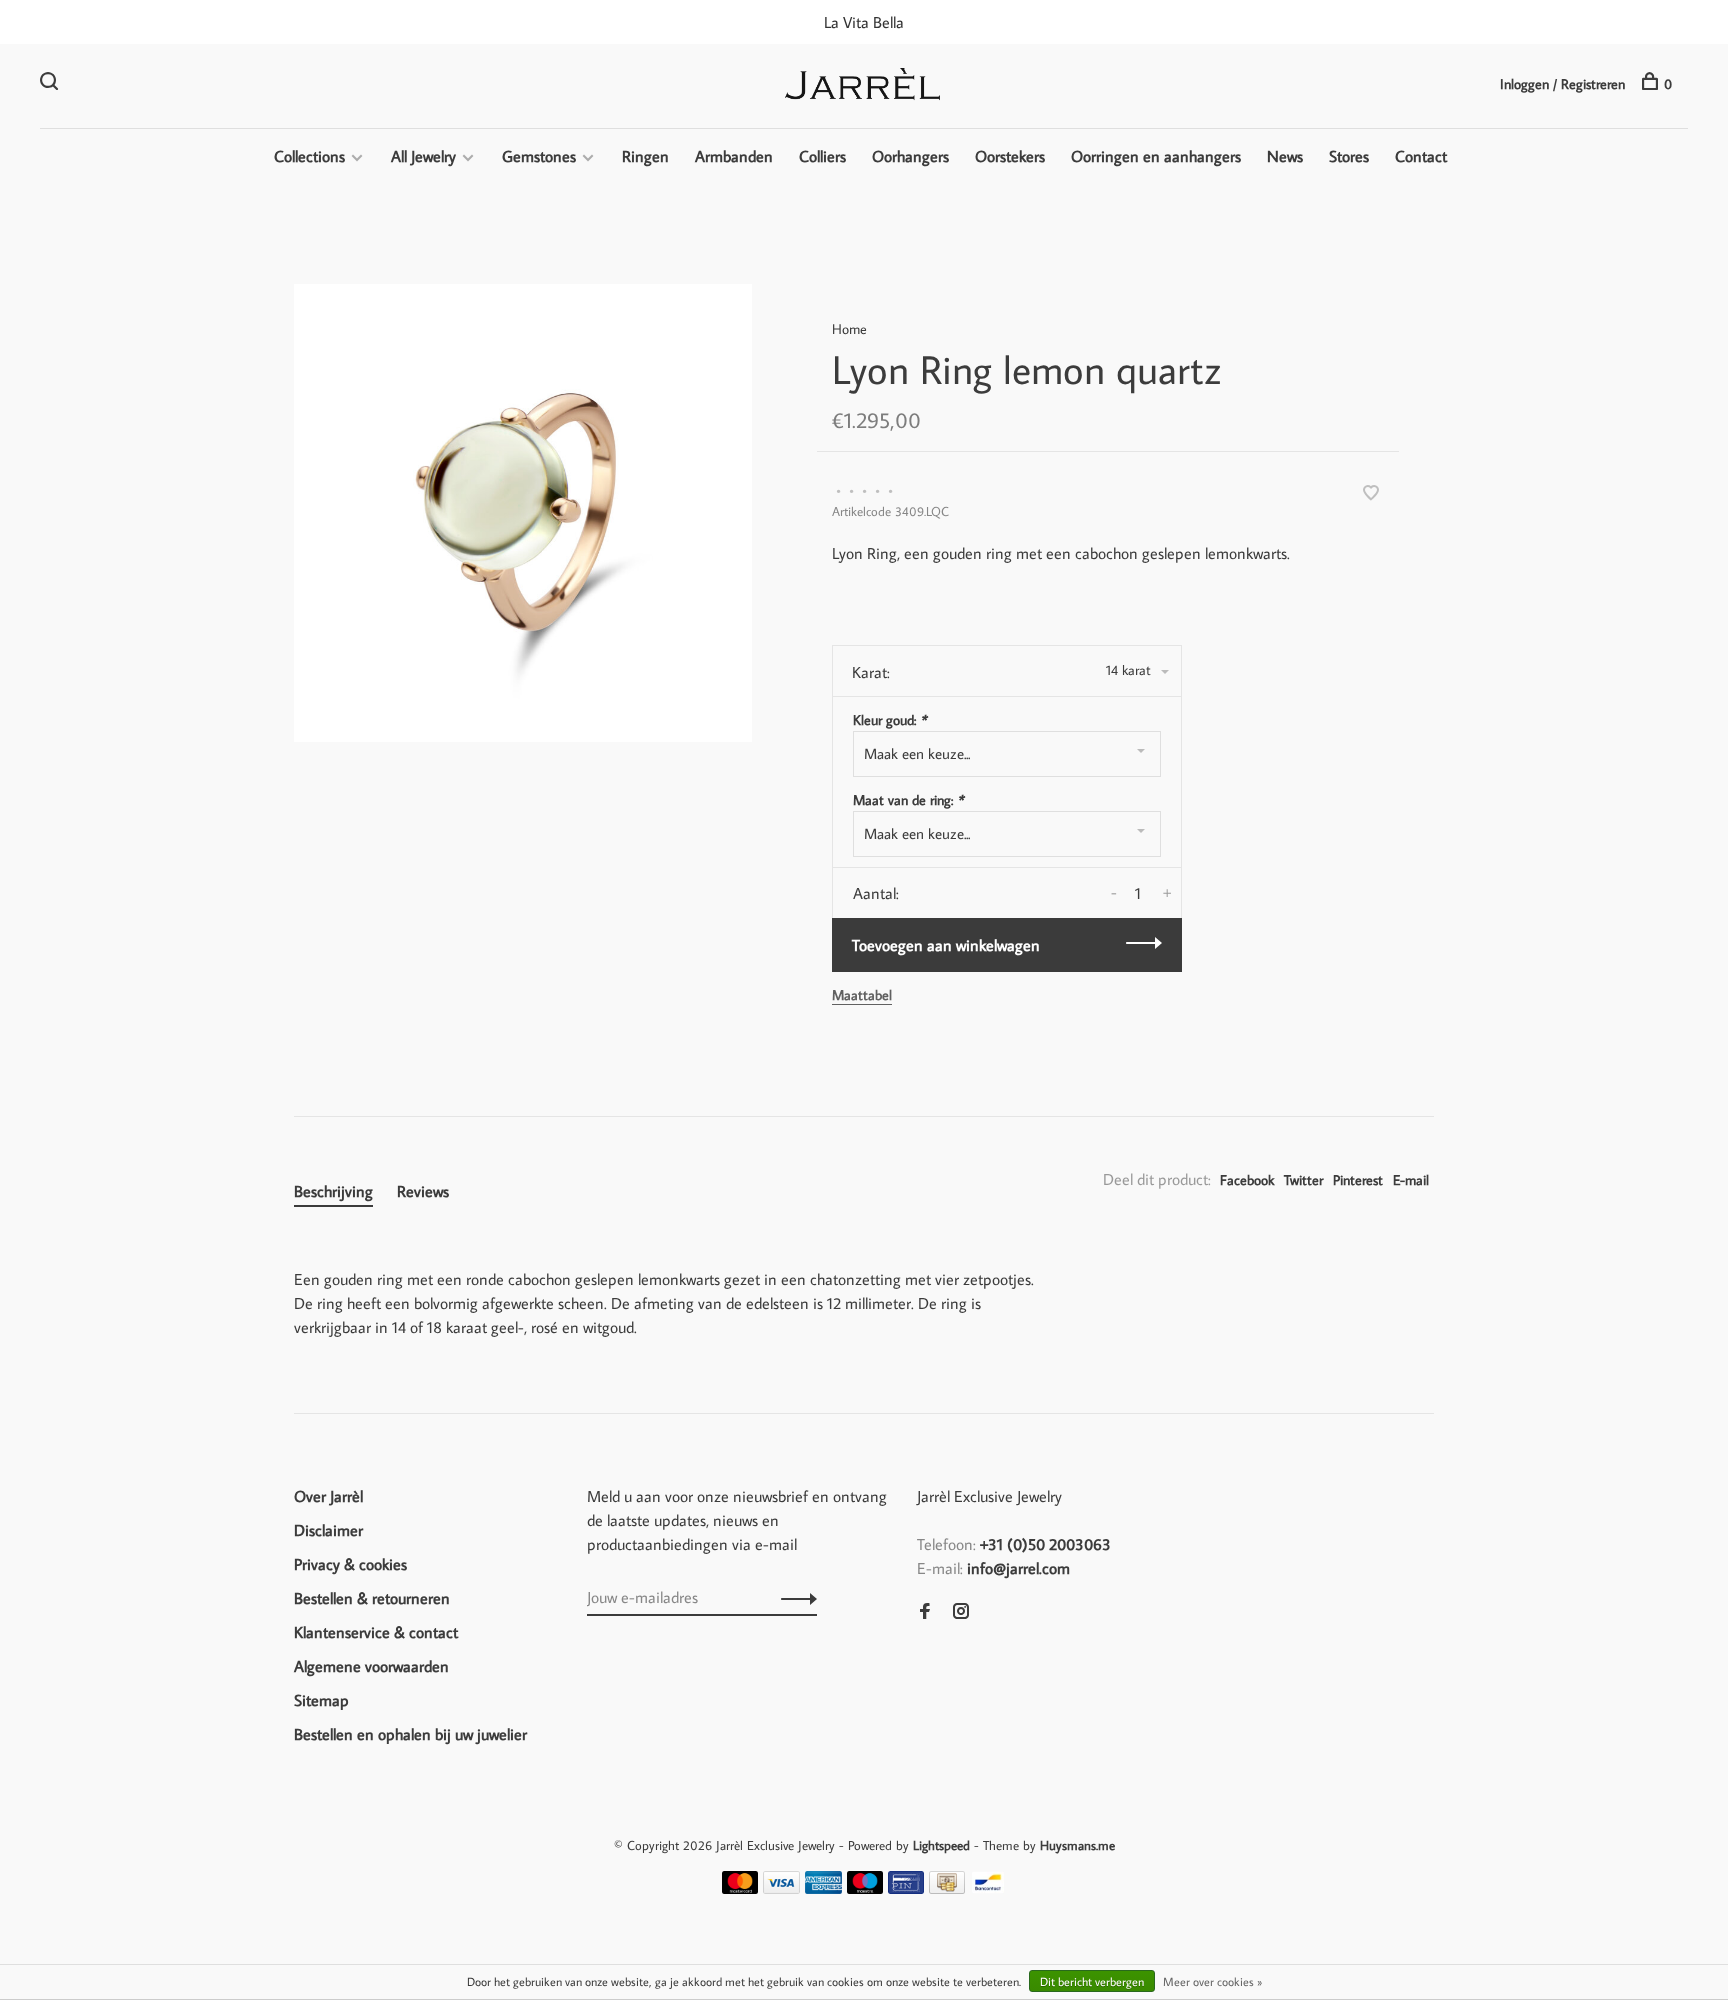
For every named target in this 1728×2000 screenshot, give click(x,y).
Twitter (1303, 1180)
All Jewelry (423, 156)
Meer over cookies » (1212, 1981)
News (1285, 156)
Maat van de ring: (908, 800)
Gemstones (539, 156)
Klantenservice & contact (376, 1632)
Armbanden (734, 156)
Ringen (645, 156)
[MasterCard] (740, 1888)
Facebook (1247, 1180)
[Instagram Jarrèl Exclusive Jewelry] (961, 1612)
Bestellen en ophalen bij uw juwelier (410, 1734)
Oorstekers (1010, 156)
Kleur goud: (889, 720)
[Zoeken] (51, 84)
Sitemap (321, 1700)
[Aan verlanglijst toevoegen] (1371, 494)
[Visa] (781, 1888)
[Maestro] (865, 1888)
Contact (1421, 156)
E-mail (1411, 1180)
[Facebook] (925, 1612)
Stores (1349, 156)
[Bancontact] (988, 1888)
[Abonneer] (793, 1597)
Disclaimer (328, 1530)
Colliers (822, 156)
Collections (309, 156)
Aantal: (876, 893)
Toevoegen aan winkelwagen (946, 945)
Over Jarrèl (328, 1496)
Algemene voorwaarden (371, 1666)
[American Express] (823, 1888)
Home (849, 329)
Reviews (423, 1191)
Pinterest (1358, 1180)
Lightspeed (941, 1845)
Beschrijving (333, 1191)
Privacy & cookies (350, 1564)
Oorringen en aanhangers (1156, 156)
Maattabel (862, 995)
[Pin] (906, 1888)
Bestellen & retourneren (372, 1598)
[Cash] (947, 1888)
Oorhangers (910, 156)
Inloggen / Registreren (1562, 84)
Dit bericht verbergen (1092, 1981)
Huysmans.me (1077, 1845)
